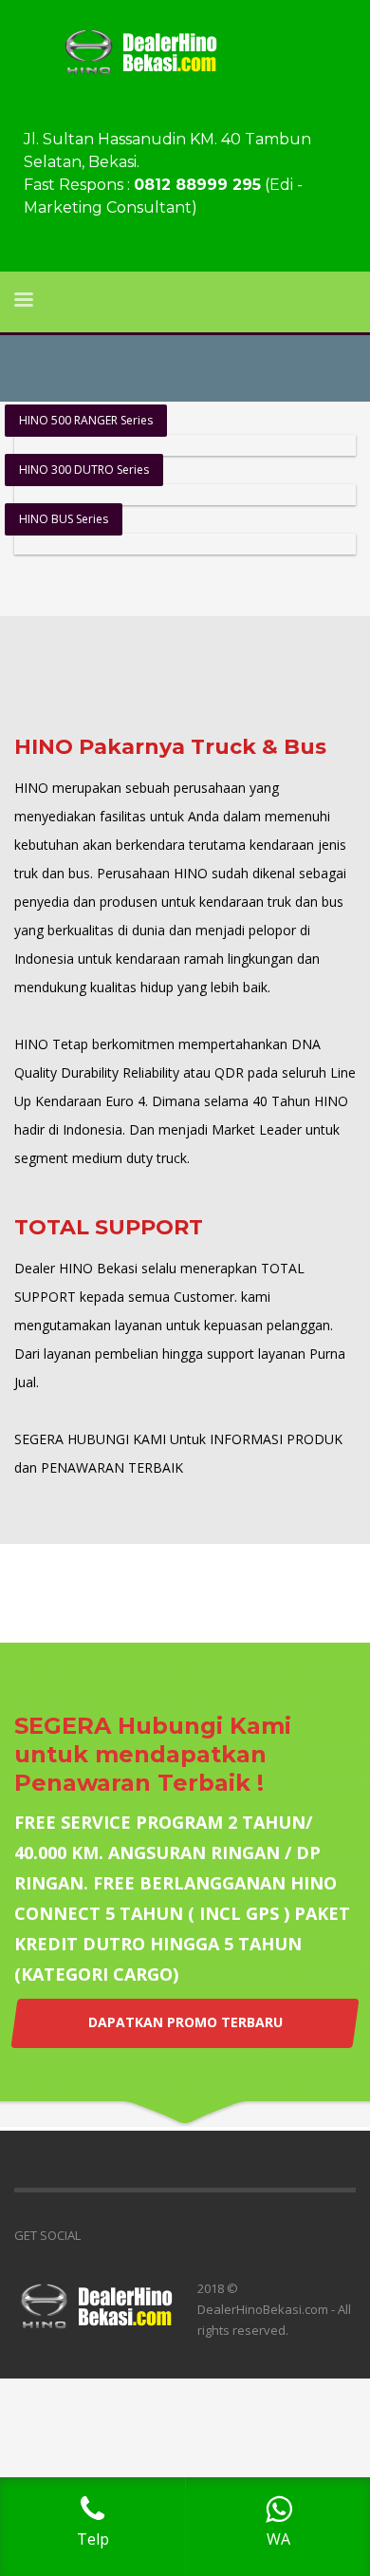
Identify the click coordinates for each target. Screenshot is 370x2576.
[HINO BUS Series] (185, 544)
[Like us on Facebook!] (95, 2235)
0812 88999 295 (197, 185)
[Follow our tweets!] (123, 2235)
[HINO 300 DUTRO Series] (185, 495)
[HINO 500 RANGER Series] (185, 445)
